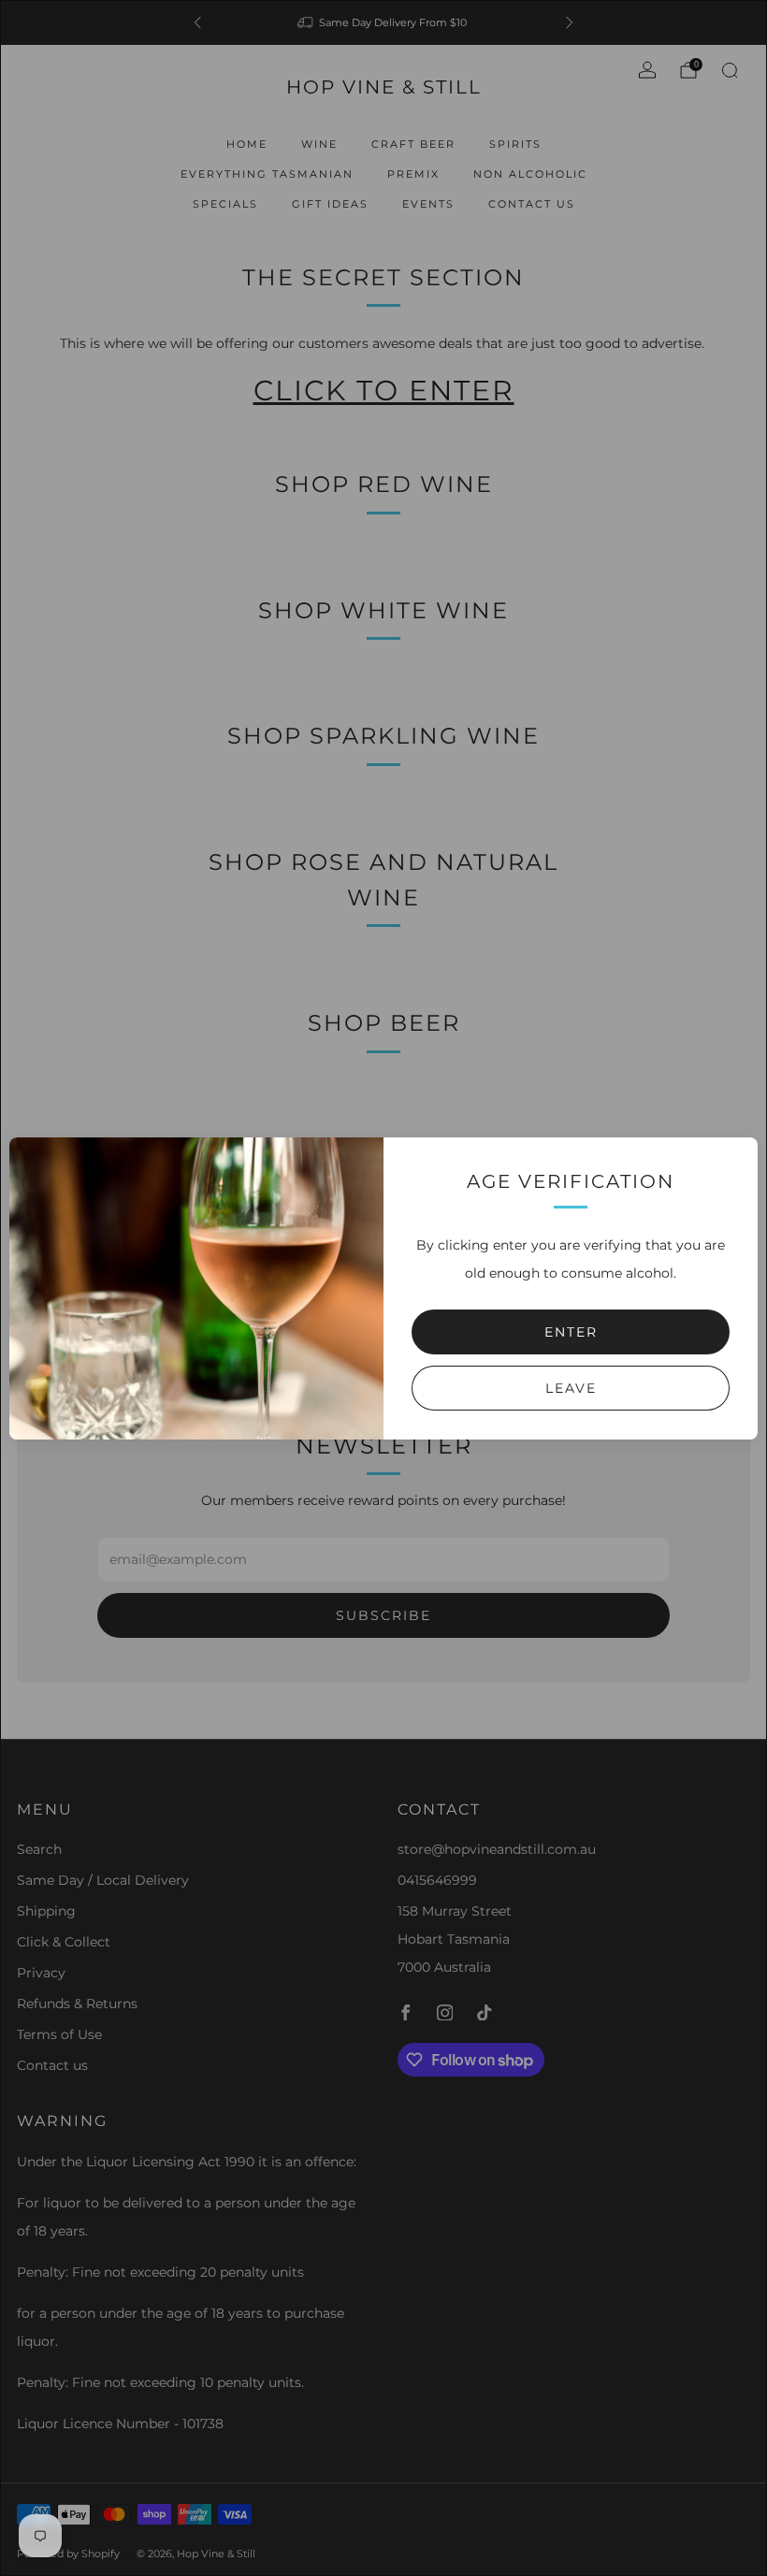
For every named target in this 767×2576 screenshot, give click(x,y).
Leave (571, 1388)
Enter (571, 1332)
